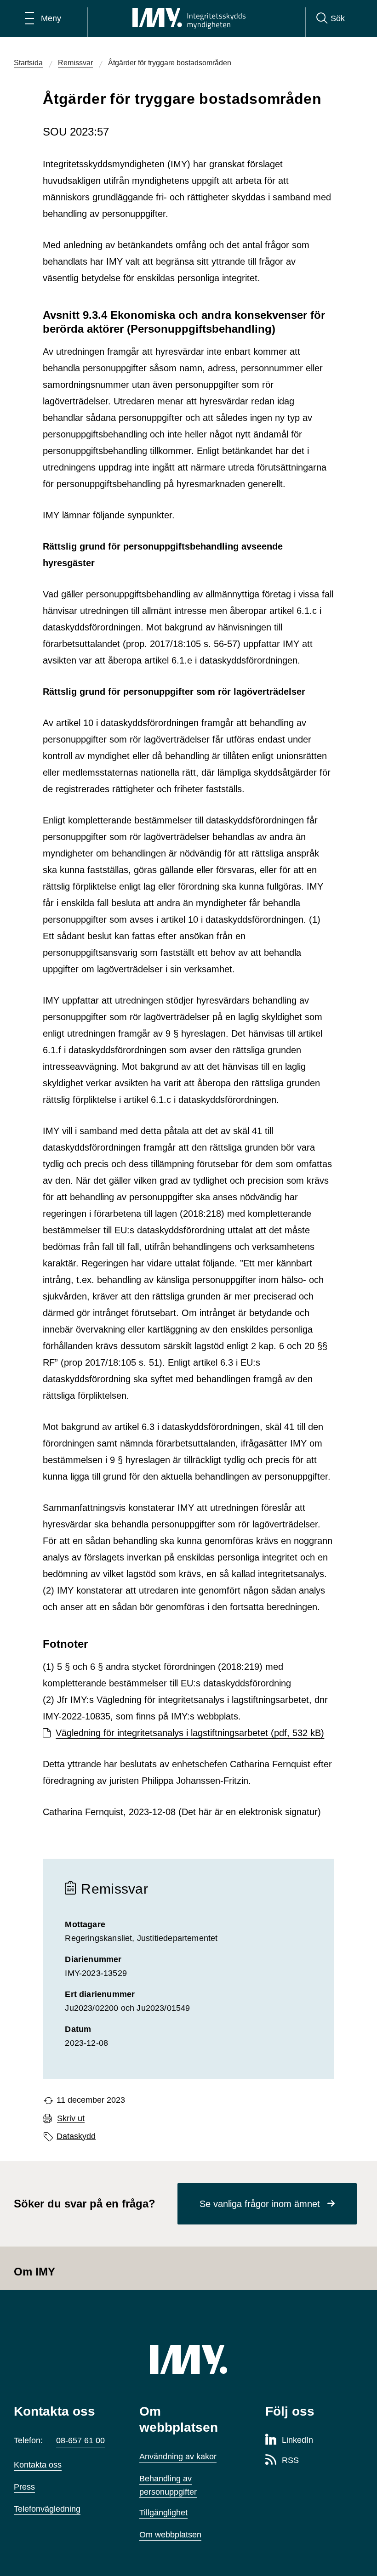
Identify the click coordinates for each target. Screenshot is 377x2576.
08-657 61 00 (80, 2440)
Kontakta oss (38, 2465)
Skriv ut (71, 2119)
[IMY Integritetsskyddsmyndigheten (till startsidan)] (189, 18)
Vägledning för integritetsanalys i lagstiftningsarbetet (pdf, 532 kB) (190, 1733)
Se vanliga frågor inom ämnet (260, 2204)
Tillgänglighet (163, 2513)
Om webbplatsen (170, 2535)
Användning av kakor (178, 2457)
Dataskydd (76, 2136)
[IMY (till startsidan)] (188, 2359)
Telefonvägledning (47, 2509)
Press (24, 2487)
